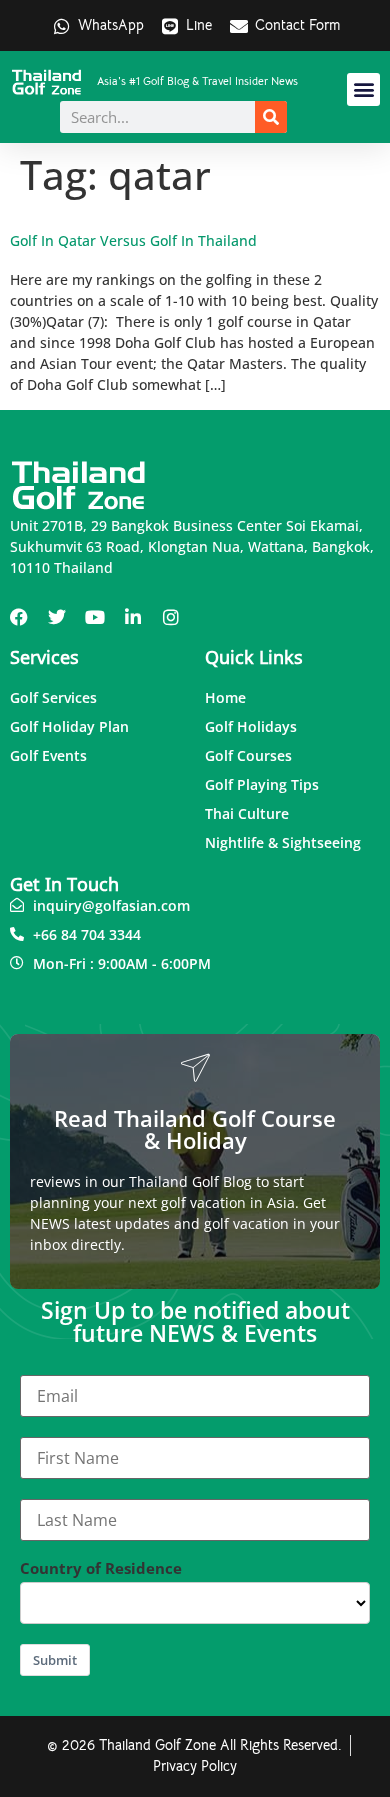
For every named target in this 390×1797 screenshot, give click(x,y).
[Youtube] (95, 617)
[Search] (271, 117)
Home (225, 697)
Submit (55, 1660)
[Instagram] (171, 617)
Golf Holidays (251, 726)
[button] (363, 89)
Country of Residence (101, 1568)
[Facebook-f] (19, 617)
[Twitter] (57, 617)
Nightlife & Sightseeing (283, 842)
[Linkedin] (133, 617)
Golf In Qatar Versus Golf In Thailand (133, 240)
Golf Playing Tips (262, 784)
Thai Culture (247, 813)
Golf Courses (248, 755)
